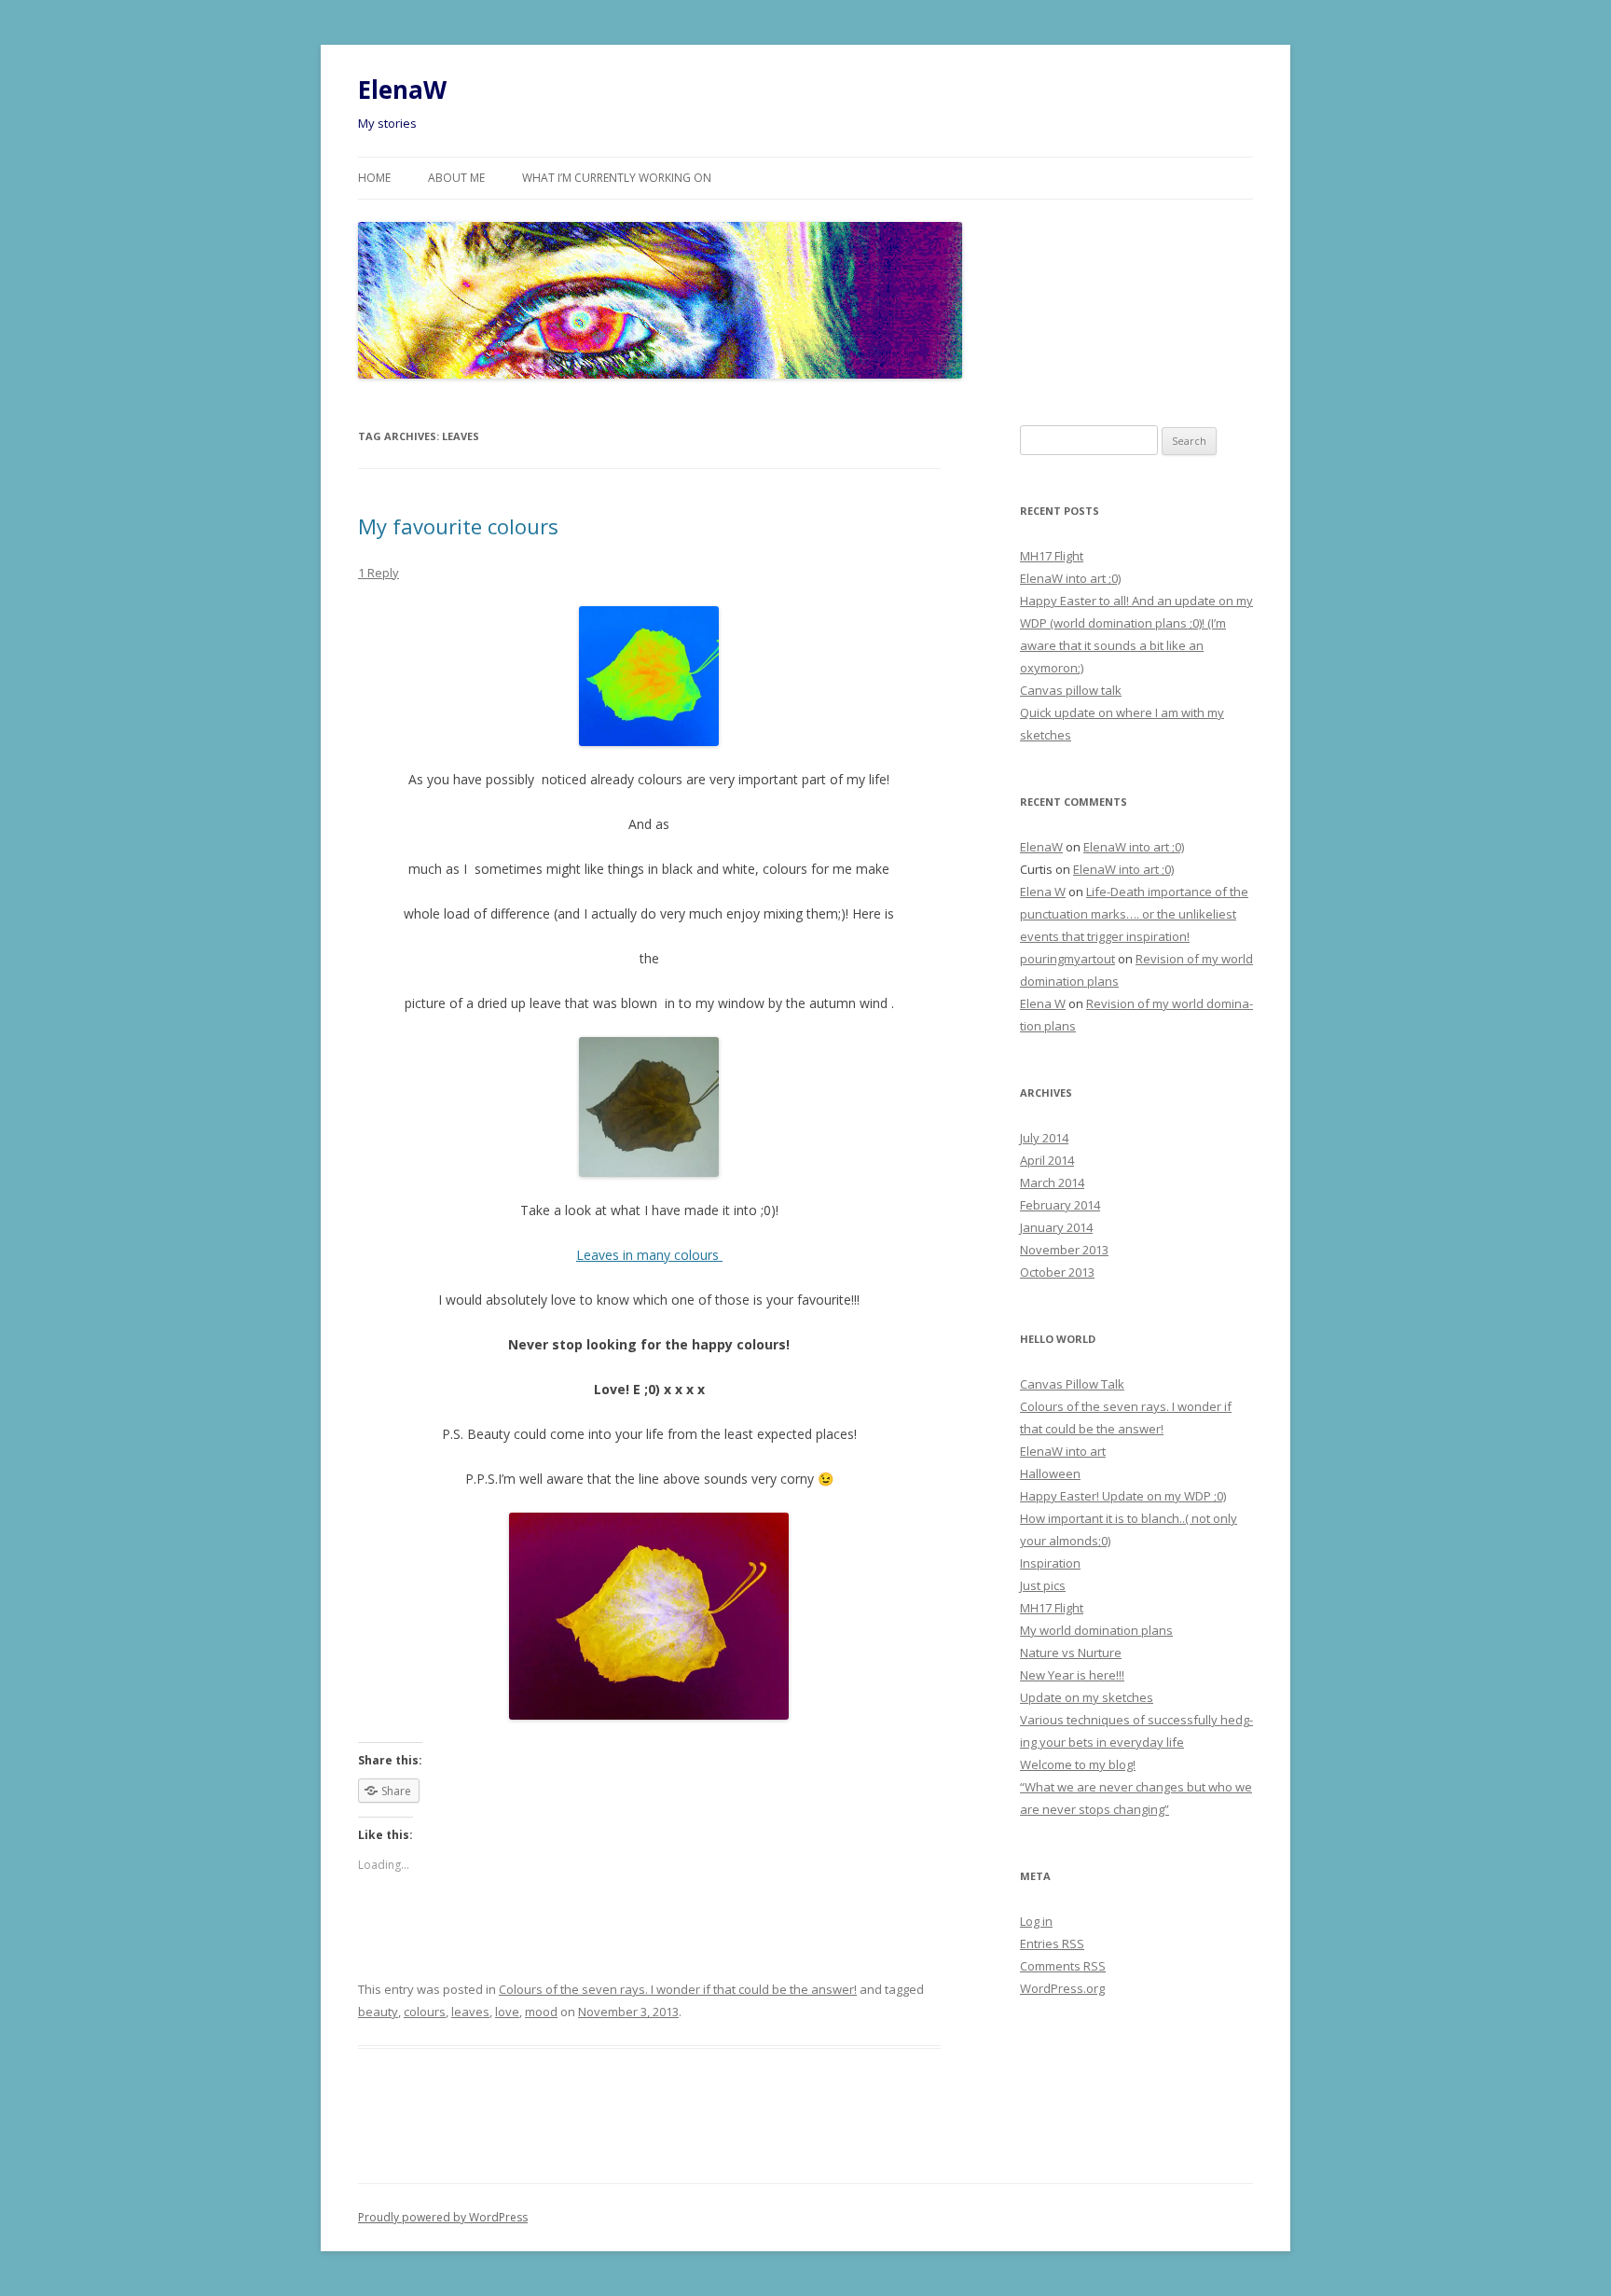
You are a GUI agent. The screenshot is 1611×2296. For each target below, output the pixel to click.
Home (374, 178)
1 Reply (379, 573)
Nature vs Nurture (1071, 1653)
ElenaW (402, 90)
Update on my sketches (1087, 1697)
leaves (470, 2012)
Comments (1063, 1966)
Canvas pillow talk (1071, 690)
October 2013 (1057, 1272)
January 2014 (1056, 1227)
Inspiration (1050, 1563)
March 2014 (1052, 1183)
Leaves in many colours (649, 1255)
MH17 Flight (1052, 556)
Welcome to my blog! (1078, 1764)
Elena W (1043, 892)
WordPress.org (1062, 1988)
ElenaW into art (1063, 1451)
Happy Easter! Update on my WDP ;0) (1123, 1496)
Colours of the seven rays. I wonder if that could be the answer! (678, 1989)
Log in (1036, 1921)
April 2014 (1047, 1160)
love (507, 2012)
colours (425, 2012)
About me (456, 178)
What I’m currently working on (617, 178)
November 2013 (1064, 1250)
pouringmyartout (1067, 959)
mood (541, 2012)
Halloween (1050, 1473)
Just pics (1043, 1585)
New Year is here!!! (1072, 1675)
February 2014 (1060, 1205)
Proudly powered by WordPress (443, 2217)
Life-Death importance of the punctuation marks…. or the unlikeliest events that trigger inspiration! (1134, 914)
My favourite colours (458, 526)
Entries (1052, 1943)
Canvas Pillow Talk (1072, 1384)
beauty (378, 2012)
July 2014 (1044, 1138)
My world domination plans (1096, 1630)
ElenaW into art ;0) (1070, 578)
